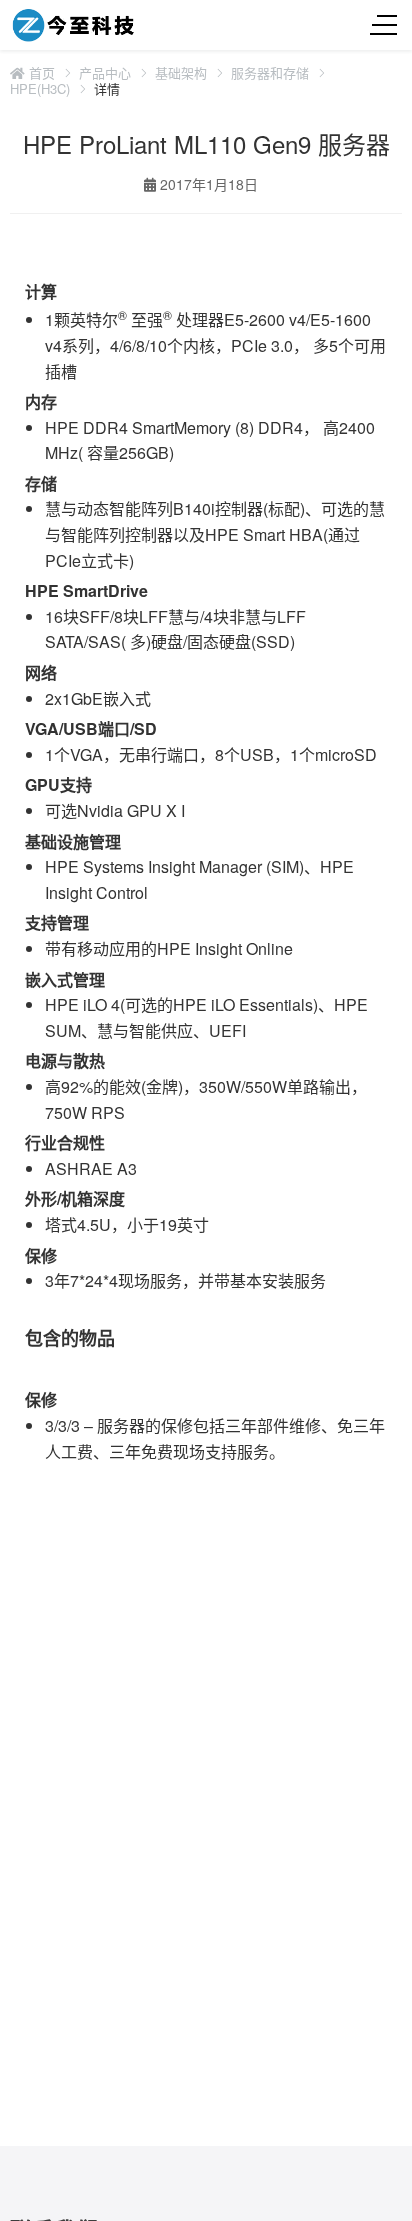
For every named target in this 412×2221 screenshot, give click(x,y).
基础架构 (181, 73)
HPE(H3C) (40, 89)
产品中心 (105, 73)
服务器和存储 (270, 73)
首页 (40, 73)
